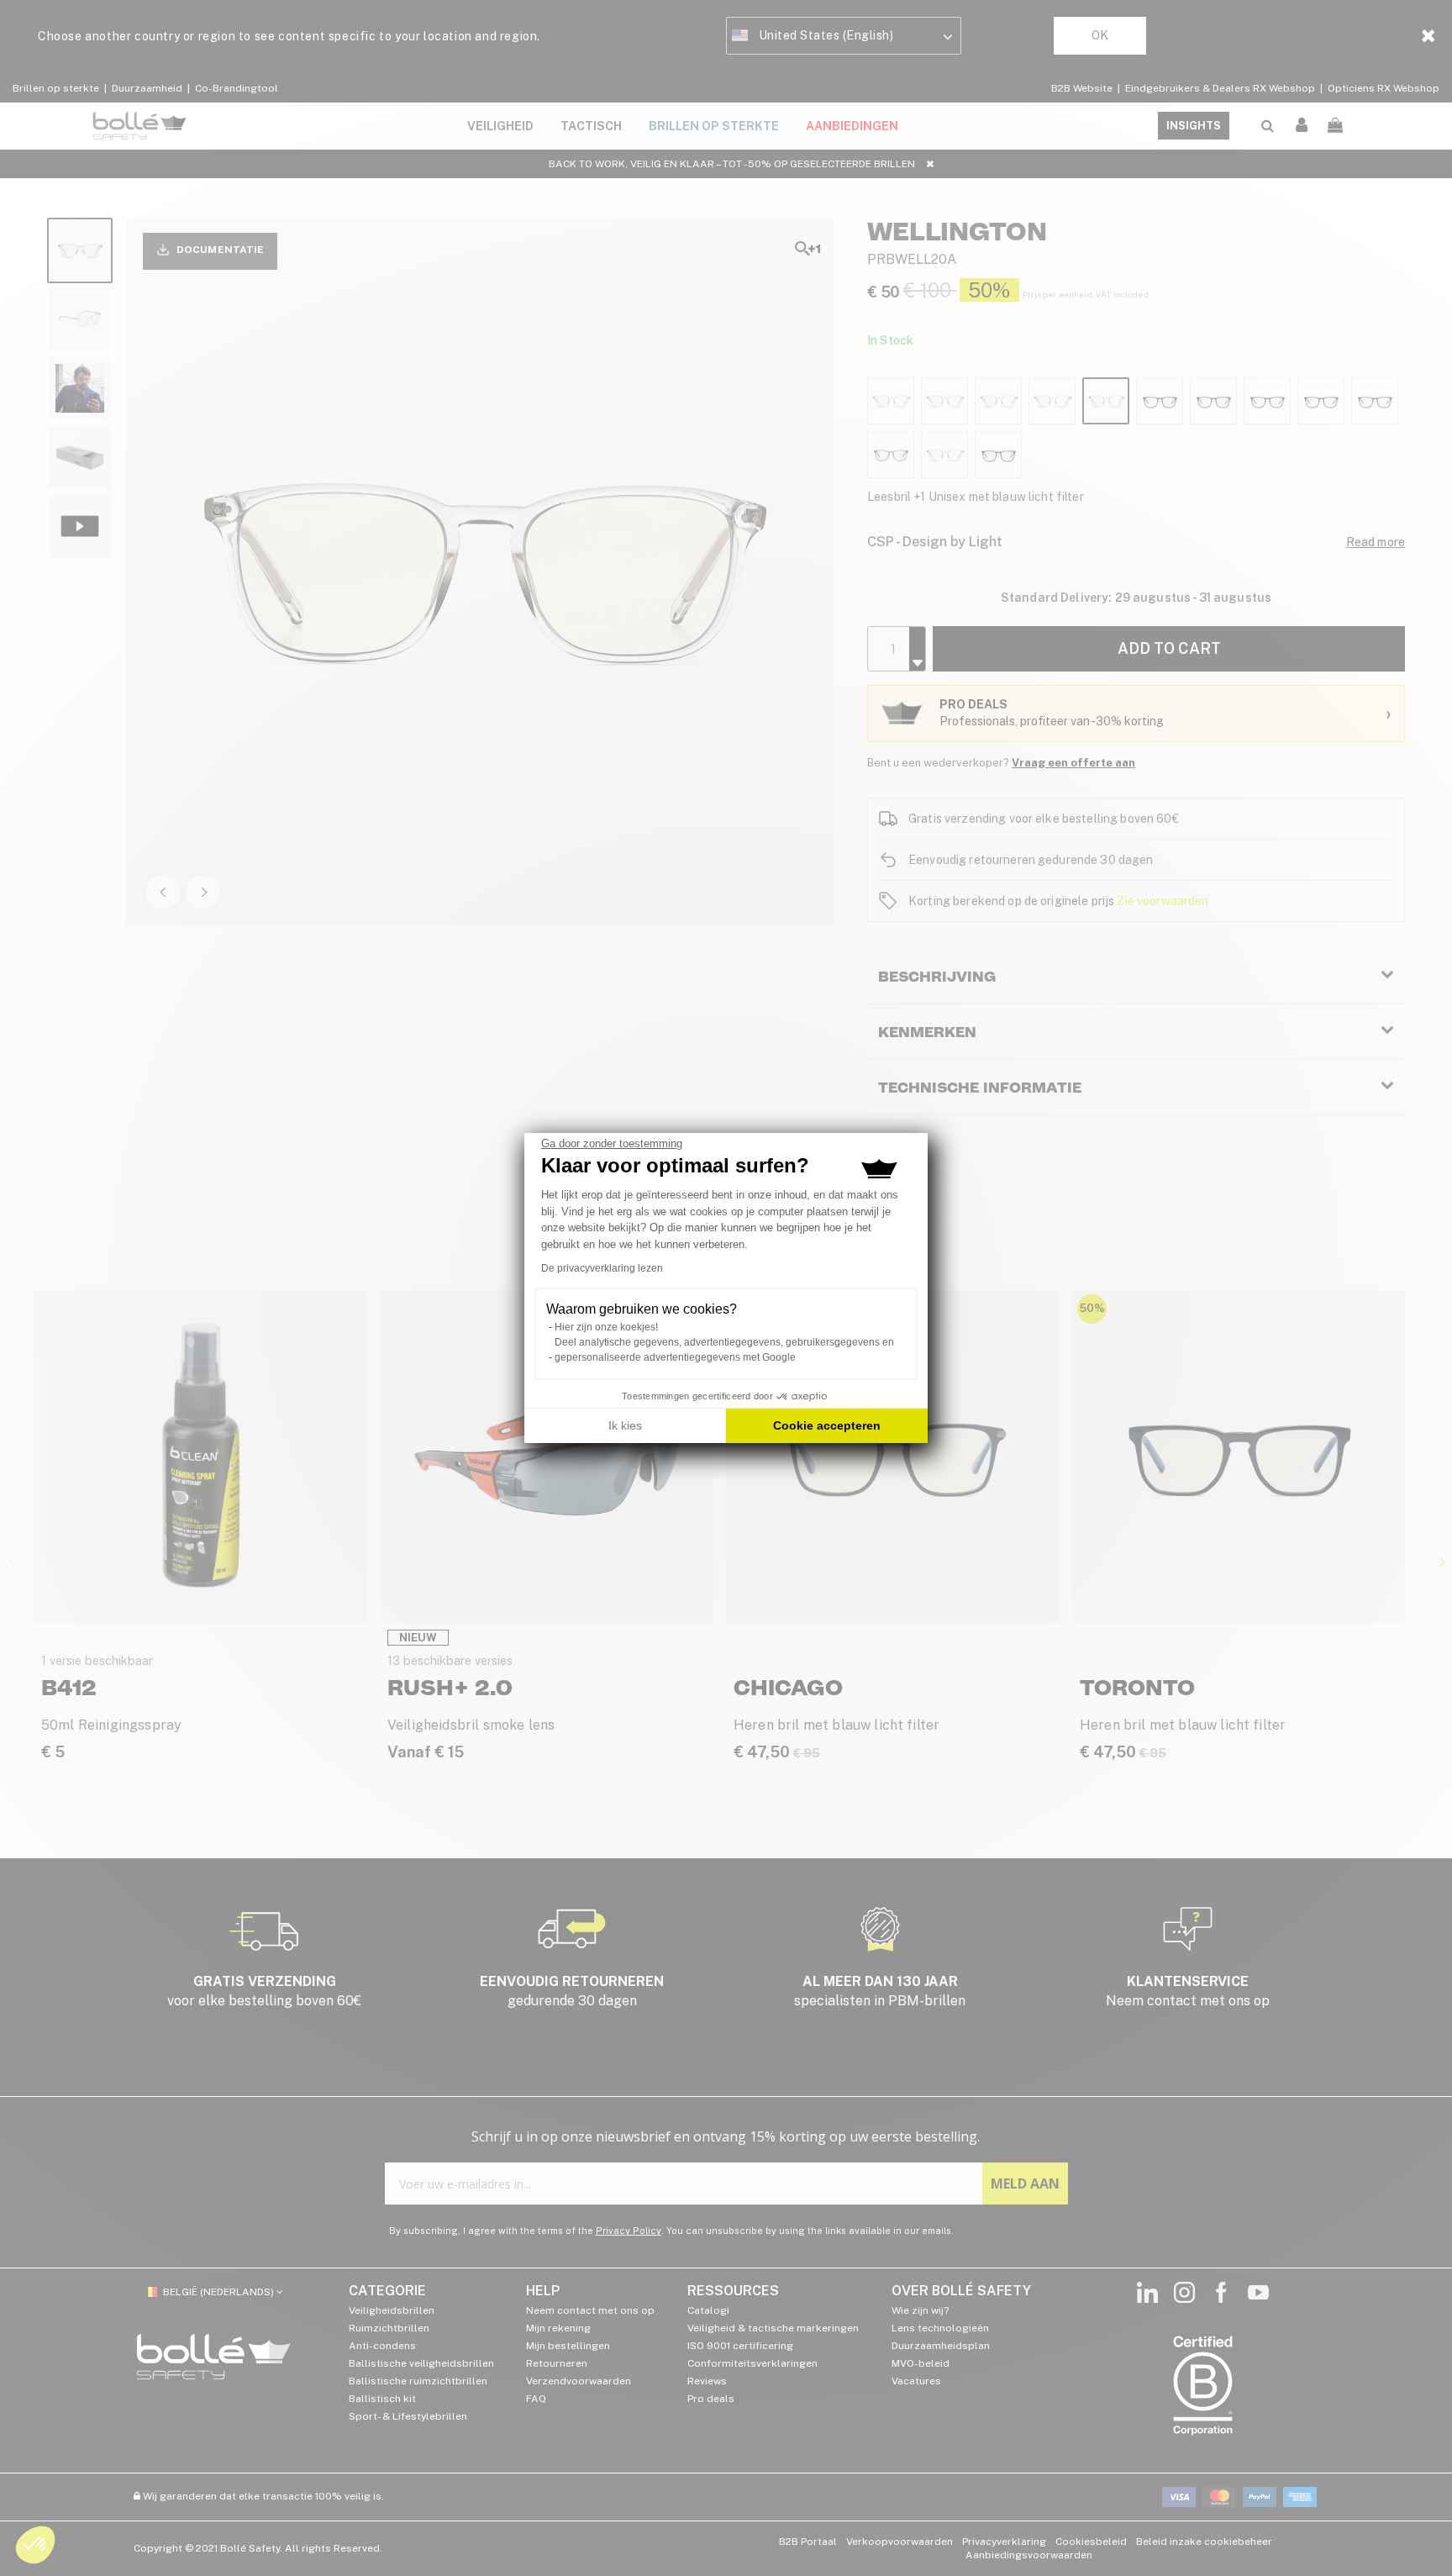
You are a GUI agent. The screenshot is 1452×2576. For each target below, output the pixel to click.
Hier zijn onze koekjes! (606, 1327)
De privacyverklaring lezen (602, 1268)
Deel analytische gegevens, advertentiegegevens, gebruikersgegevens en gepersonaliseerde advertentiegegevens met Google (724, 1350)
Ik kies (625, 1425)
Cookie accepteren (827, 1425)
